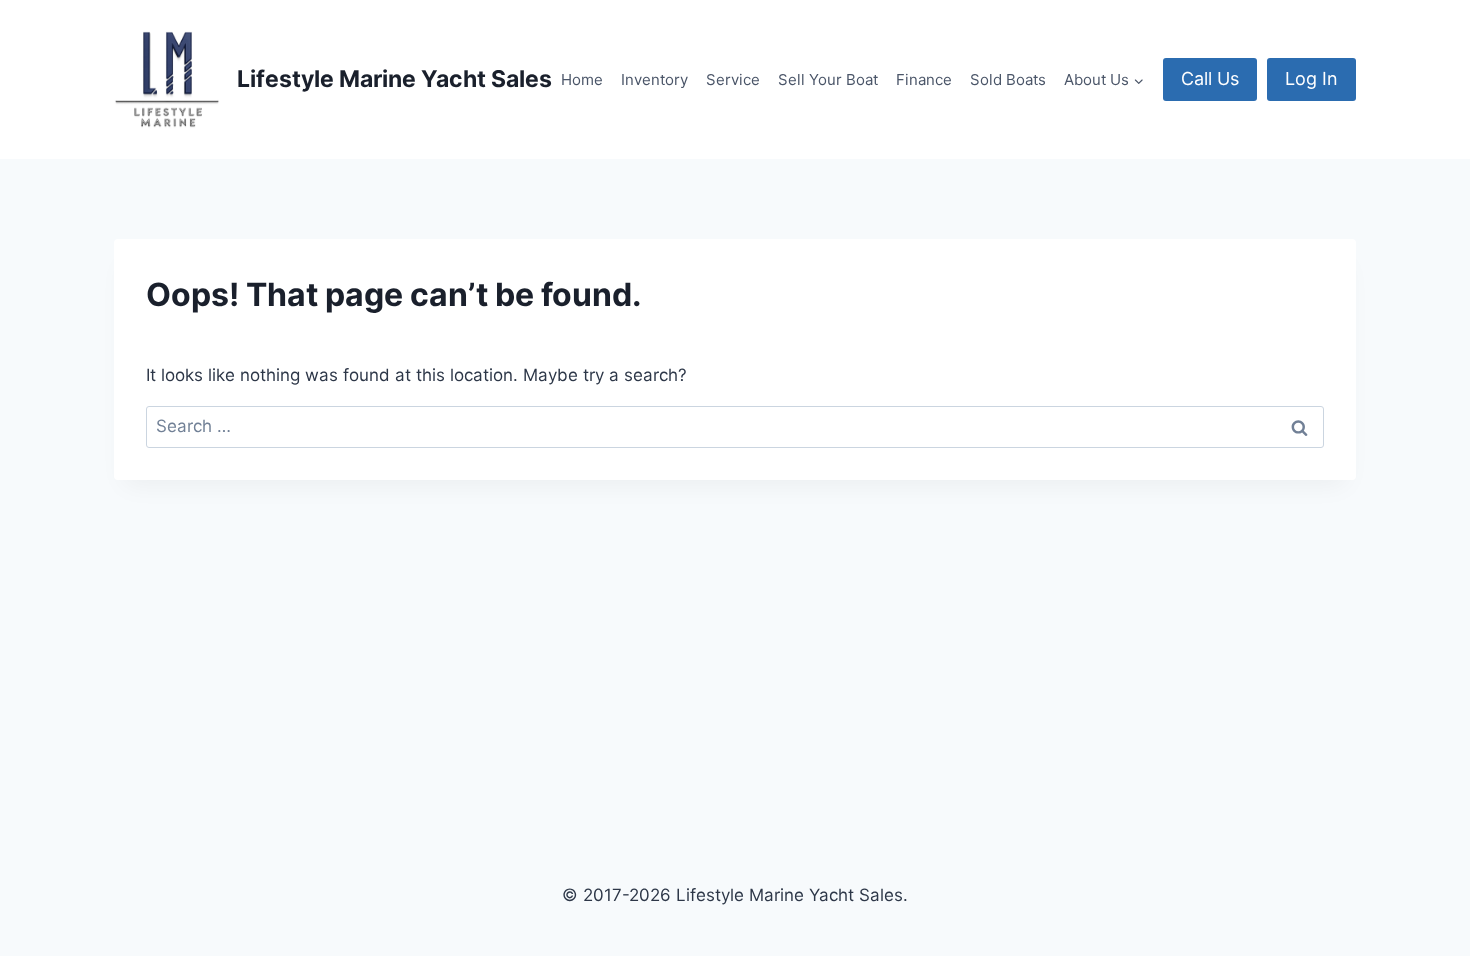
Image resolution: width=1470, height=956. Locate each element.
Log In (1311, 78)
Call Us (1210, 78)
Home (582, 79)
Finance (924, 79)
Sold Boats (1008, 79)
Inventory (654, 79)
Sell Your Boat (828, 79)
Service (733, 79)
